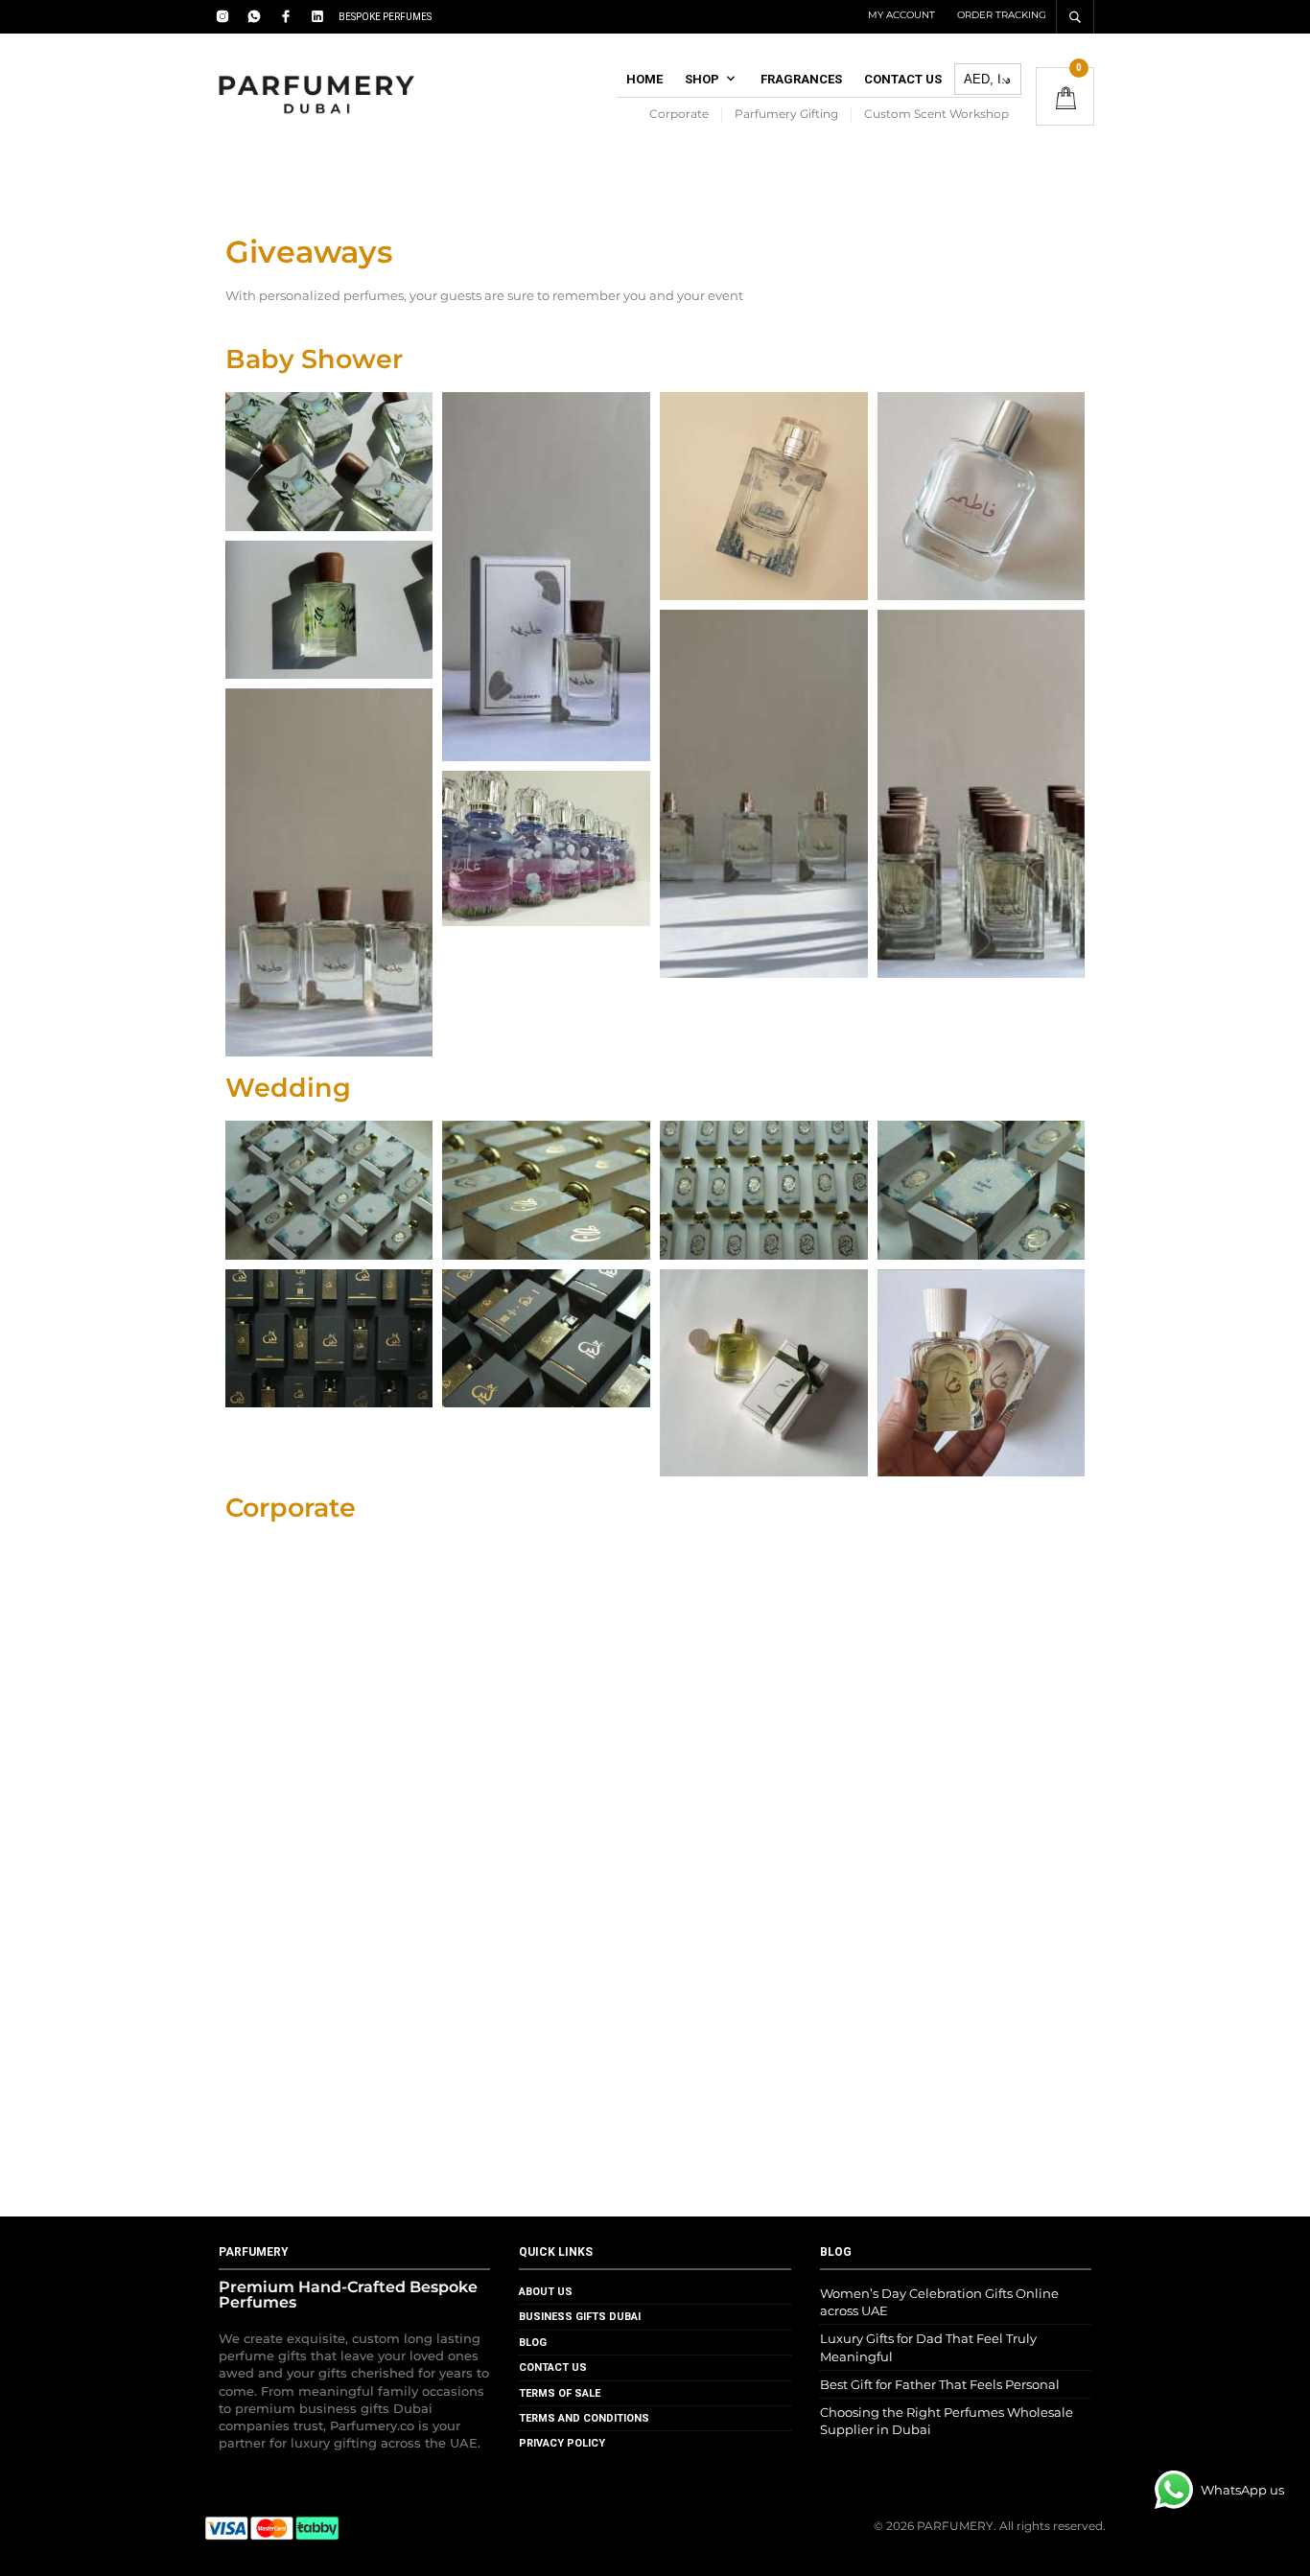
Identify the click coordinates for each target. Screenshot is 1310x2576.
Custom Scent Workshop (936, 114)
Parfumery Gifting (786, 114)
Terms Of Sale (560, 2393)
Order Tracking (1002, 15)
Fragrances (801, 79)
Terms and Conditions (584, 2418)
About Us (546, 2292)
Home (644, 79)
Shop (702, 79)
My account (901, 15)
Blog (533, 2343)
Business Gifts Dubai (580, 2317)
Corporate (679, 114)
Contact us (903, 79)
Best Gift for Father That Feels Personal (940, 2384)
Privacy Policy (562, 2443)
